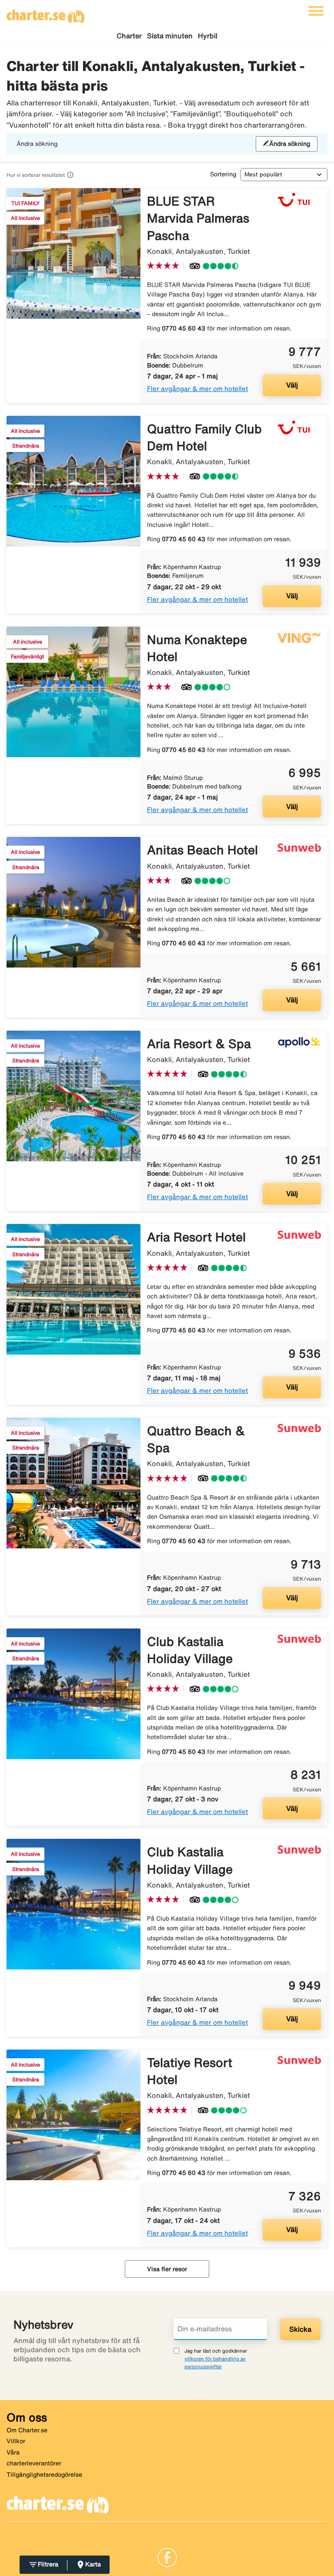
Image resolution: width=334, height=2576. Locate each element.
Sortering (223, 174)
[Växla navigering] (316, 11)
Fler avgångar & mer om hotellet (197, 389)
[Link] (167, 2556)
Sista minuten (170, 36)
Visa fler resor (167, 2269)
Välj (292, 385)
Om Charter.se (27, 2430)
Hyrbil (208, 36)
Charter (129, 36)
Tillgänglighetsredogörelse (44, 2475)
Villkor (16, 2441)
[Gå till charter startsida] (46, 13)
